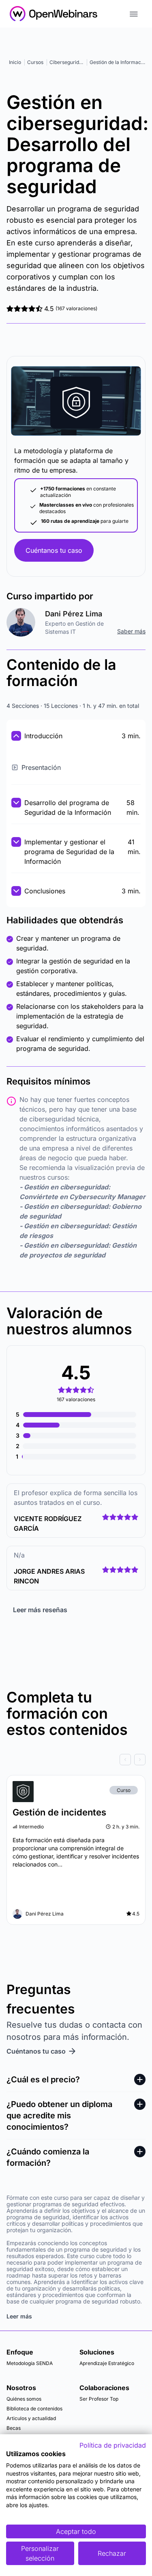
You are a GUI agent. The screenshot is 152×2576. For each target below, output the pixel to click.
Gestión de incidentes (59, 1812)
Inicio (15, 62)
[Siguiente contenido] (140, 1760)
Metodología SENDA (30, 2363)
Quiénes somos (24, 2399)
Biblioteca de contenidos (34, 2409)
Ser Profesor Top (99, 2399)
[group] (76, 1760)
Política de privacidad (113, 2445)
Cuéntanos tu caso (54, 550)
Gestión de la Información (119, 62)
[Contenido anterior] (125, 1760)
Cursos (35, 62)
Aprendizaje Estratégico (107, 2363)
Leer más (19, 2316)
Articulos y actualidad (31, 2418)
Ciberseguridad (67, 62)
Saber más (131, 631)
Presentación (41, 767)
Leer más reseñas (40, 1610)
